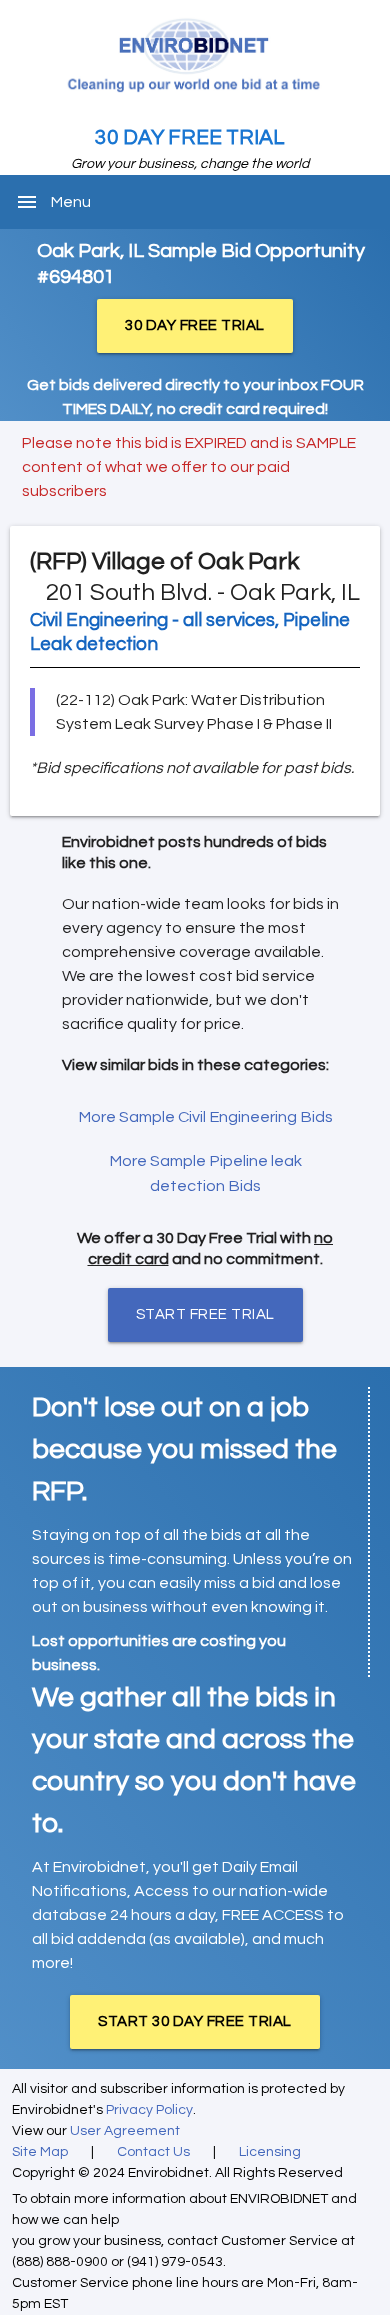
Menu (71, 202)
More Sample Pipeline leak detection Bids (205, 1173)
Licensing (270, 2152)
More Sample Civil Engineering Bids (205, 1117)
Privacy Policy (149, 2110)
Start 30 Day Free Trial (195, 2021)
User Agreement (125, 2131)
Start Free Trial (205, 1314)
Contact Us (153, 2152)
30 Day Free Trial (190, 137)
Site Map (40, 2152)
